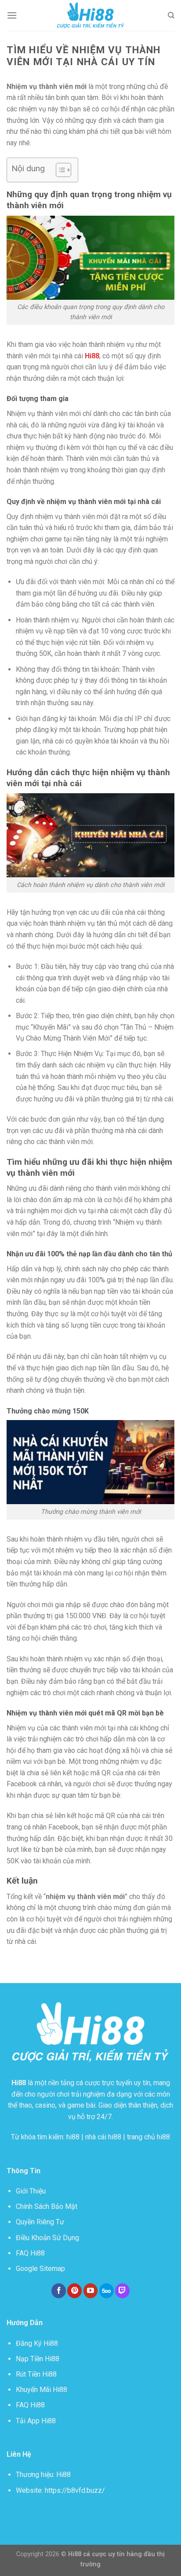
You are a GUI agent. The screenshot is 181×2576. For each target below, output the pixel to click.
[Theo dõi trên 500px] (107, 2291)
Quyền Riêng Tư (40, 2222)
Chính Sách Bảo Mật (47, 2206)
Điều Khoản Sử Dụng (47, 2238)
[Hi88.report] (90, 15)
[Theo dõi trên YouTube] (91, 2291)
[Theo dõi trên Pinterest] (74, 2291)
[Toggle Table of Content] (59, 170)
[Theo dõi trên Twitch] (122, 2291)
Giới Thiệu (31, 2191)
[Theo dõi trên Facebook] (59, 2291)
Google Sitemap (40, 2269)
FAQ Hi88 (30, 2253)
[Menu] (12, 15)
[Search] (171, 15)
